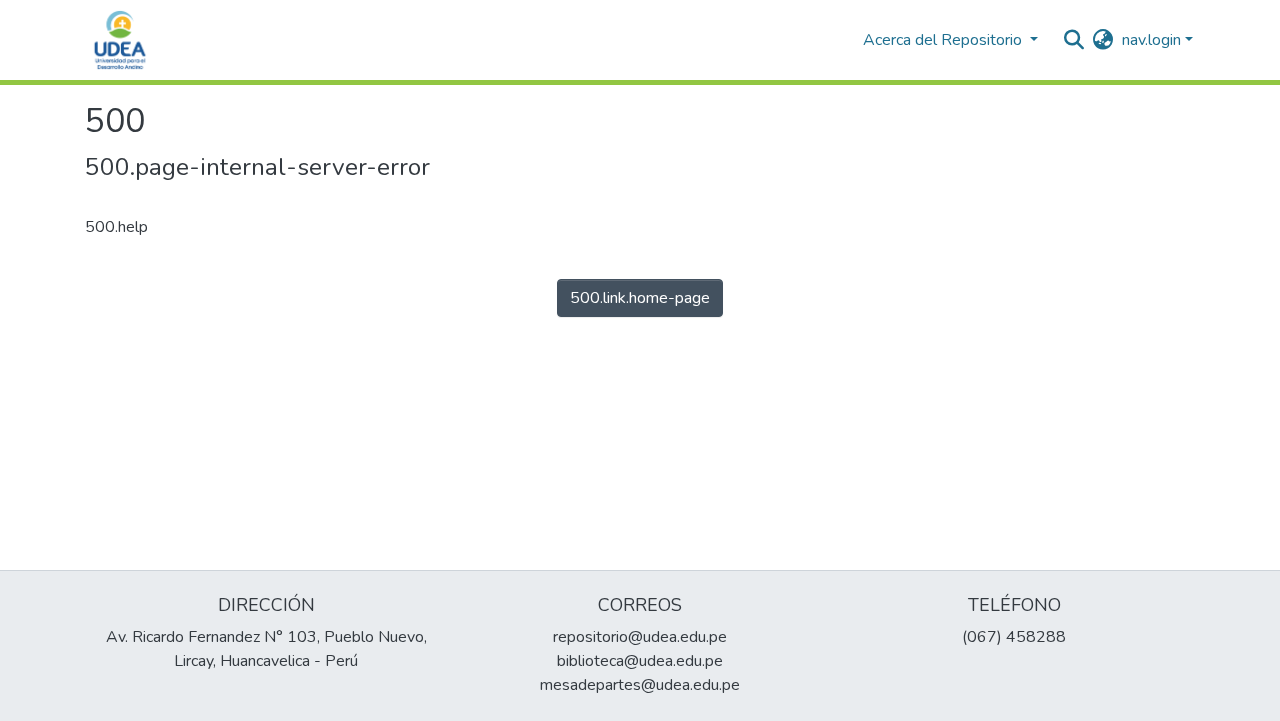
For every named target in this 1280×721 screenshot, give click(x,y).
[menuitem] (1103, 40)
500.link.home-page (640, 298)
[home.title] (120, 40)
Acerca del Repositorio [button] (944, 40)
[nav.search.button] (1074, 40)
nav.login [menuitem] (1151, 40)
